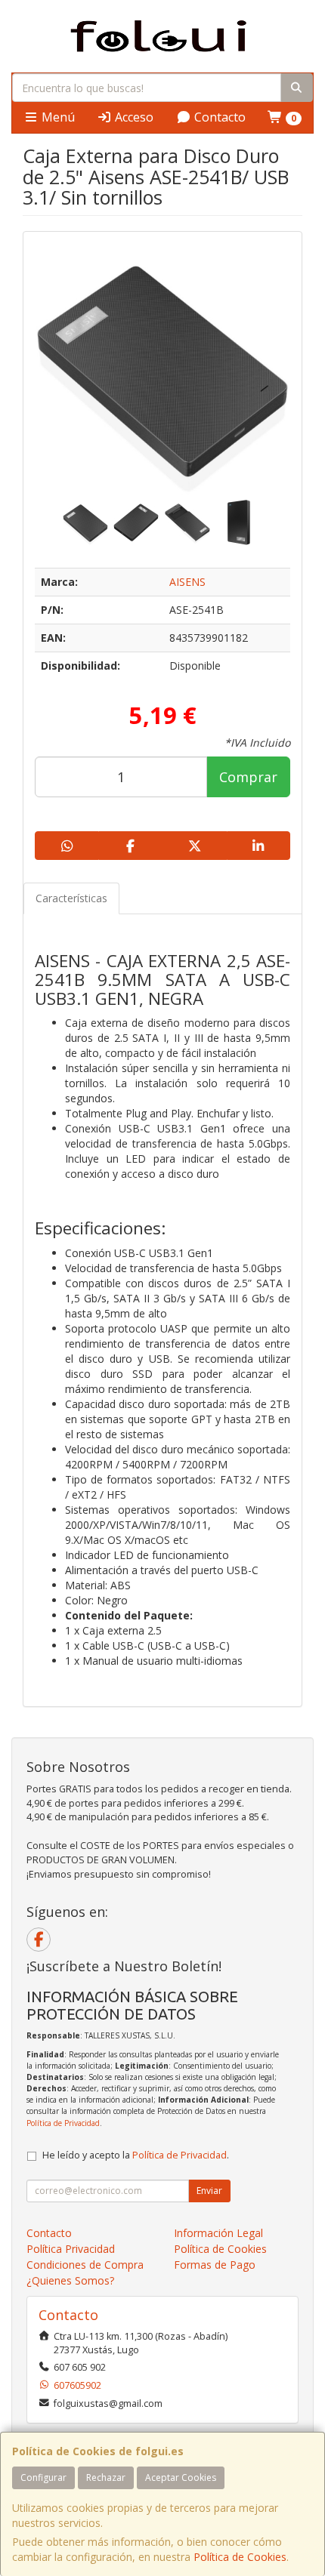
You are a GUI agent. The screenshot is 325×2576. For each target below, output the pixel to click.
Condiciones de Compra (85, 2265)
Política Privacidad (71, 2249)
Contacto (218, 117)
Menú (57, 117)
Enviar (209, 2191)
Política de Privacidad (63, 2123)
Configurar (43, 2477)
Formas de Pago (215, 2265)
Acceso (133, 117)
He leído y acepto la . (136, 2155)
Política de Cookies (240, 2557)
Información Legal (218, 2233)
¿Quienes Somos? (70, 2280)
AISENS (187, 582)
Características (71, 898)
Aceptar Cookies (181, 2477)
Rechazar (106, 2477)
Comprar (248, 777)
